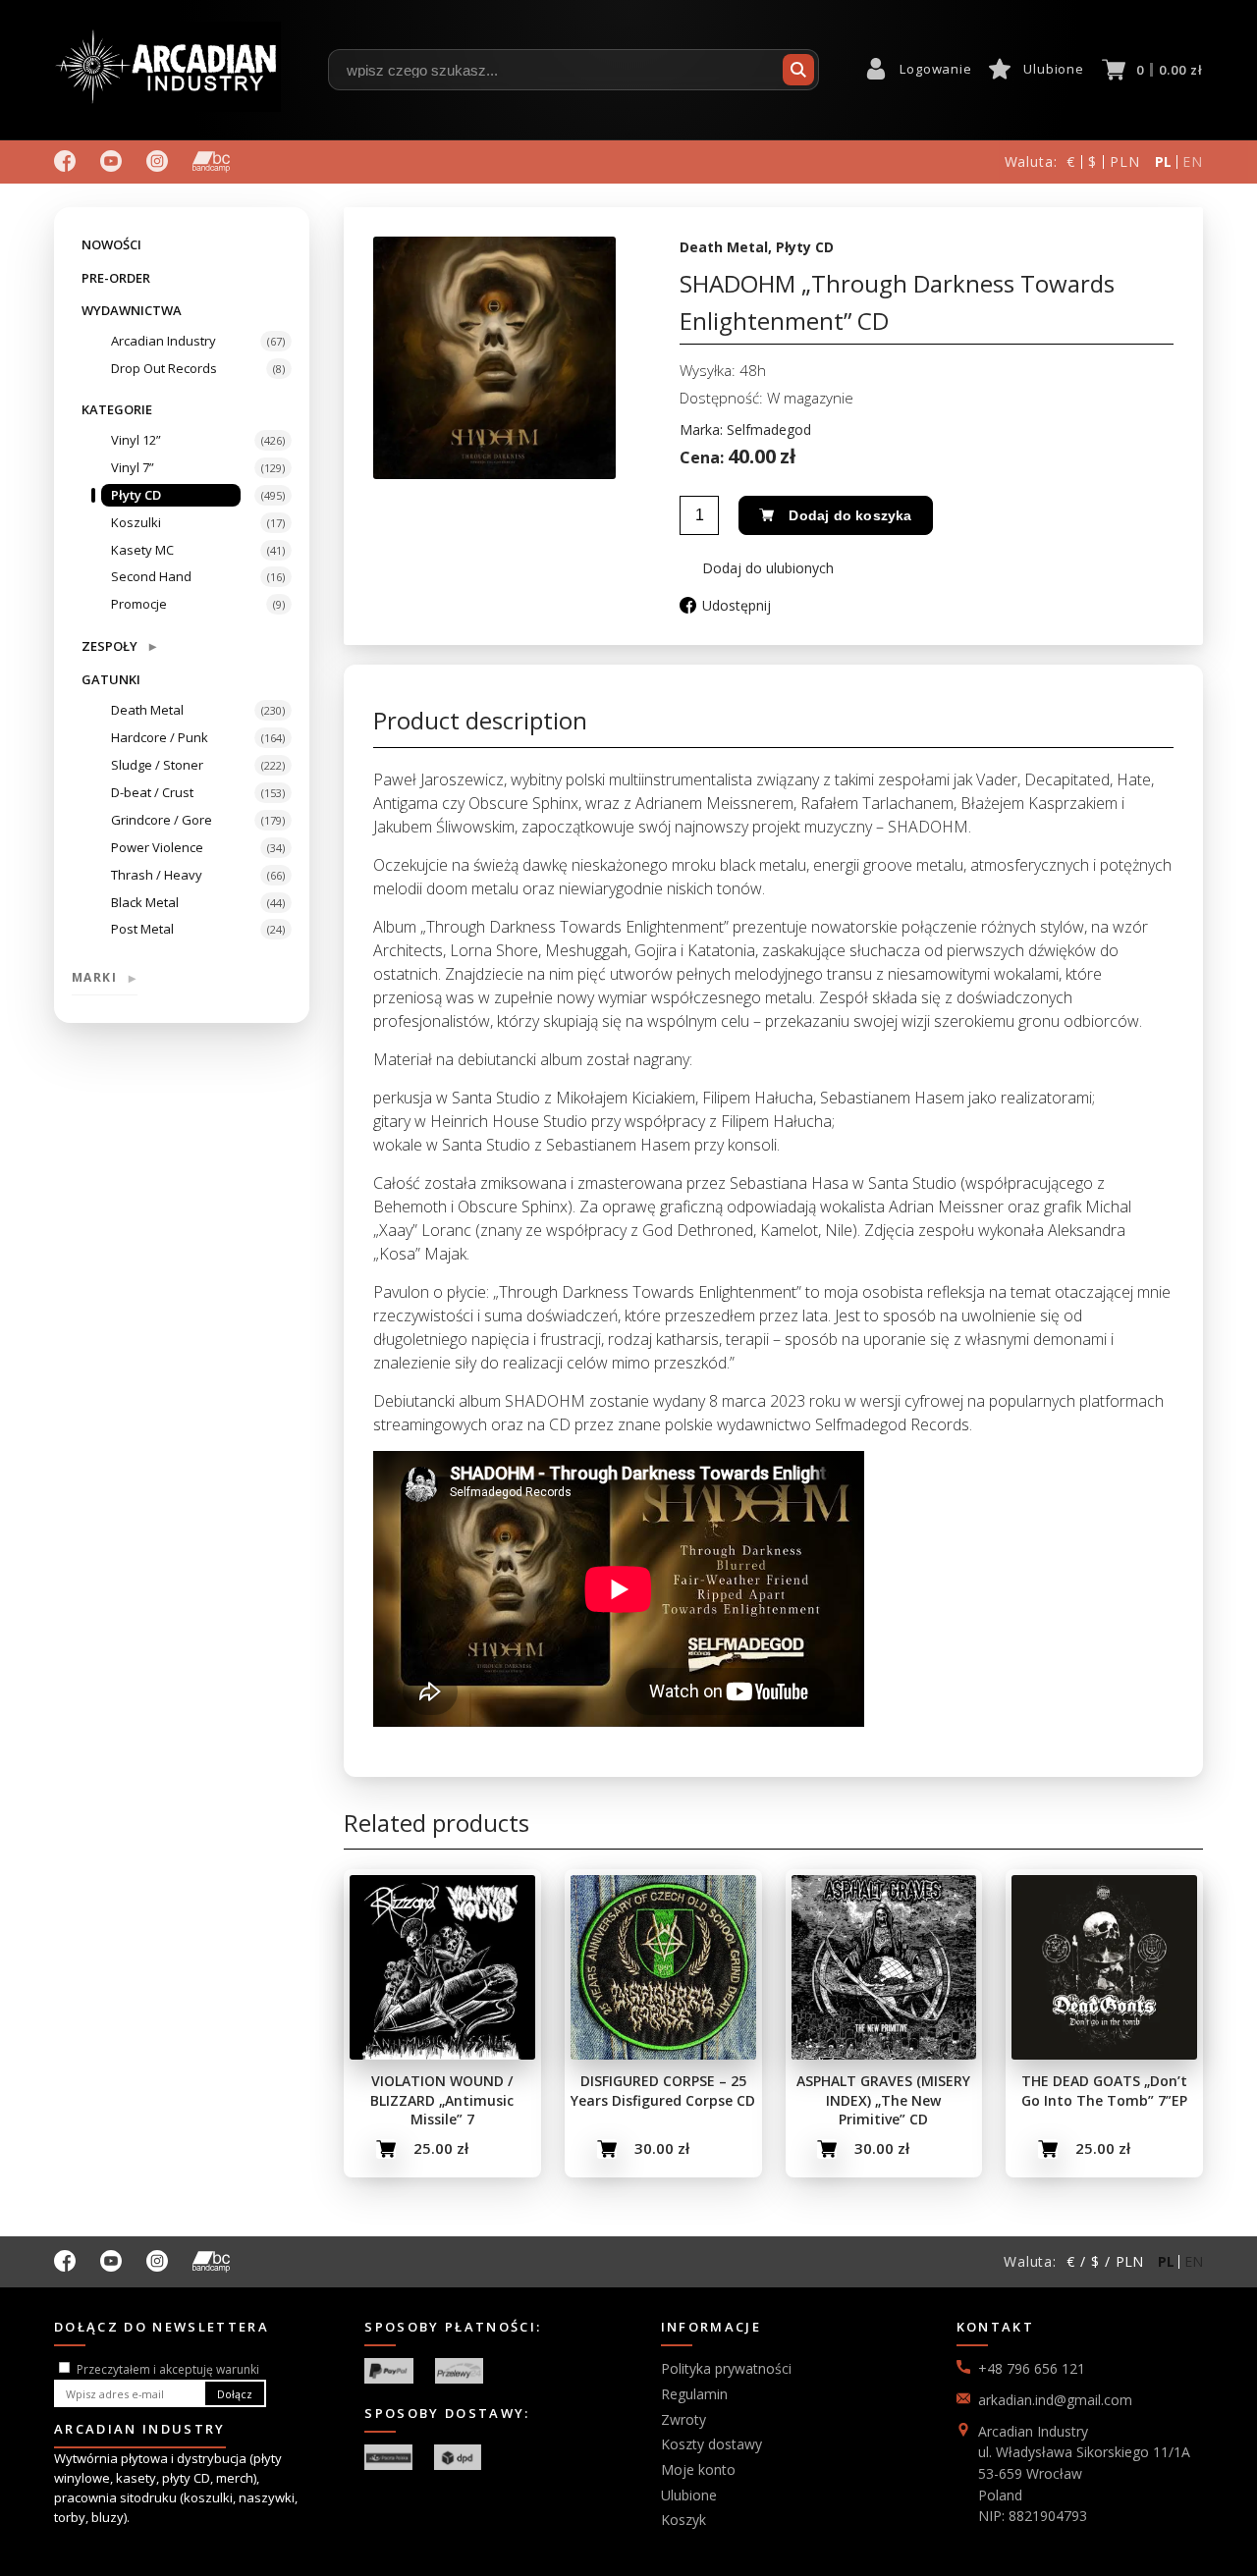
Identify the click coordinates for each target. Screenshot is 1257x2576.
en (1193, 161)
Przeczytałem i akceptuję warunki (168, 2369)
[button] (757, 568)
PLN (1125, 161)
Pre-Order (116, 278)
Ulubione (1053, 69)
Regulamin (694, 2394)
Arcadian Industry (164, 341)
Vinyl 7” (133, 467)
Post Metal (142, 929)
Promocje (139, 604)
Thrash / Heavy (157, 875)
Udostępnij (737, 605)
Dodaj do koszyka (850, 515)
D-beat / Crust (152, 792)
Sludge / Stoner (157, 765)
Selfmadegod (769, 429)
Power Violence (157, 847)
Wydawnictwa (132, 310)
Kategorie (117, 409)
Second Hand (151, 576)
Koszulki (136, 522)
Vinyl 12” (136, 440)
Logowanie (935, 69)
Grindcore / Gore (162, 820)
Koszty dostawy (711, 2444)
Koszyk (683, 2520)
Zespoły (119, 645)
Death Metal (147, 710)
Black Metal (145, 902)
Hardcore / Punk (160, 737)
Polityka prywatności (726, 2368)
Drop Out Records (164, 368)
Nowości (111, 244)
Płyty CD (136, 495)
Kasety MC (142, 550)
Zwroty (683, 2419)
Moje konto (698, 2469)
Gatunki (111, 679)
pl (1164, 161)
